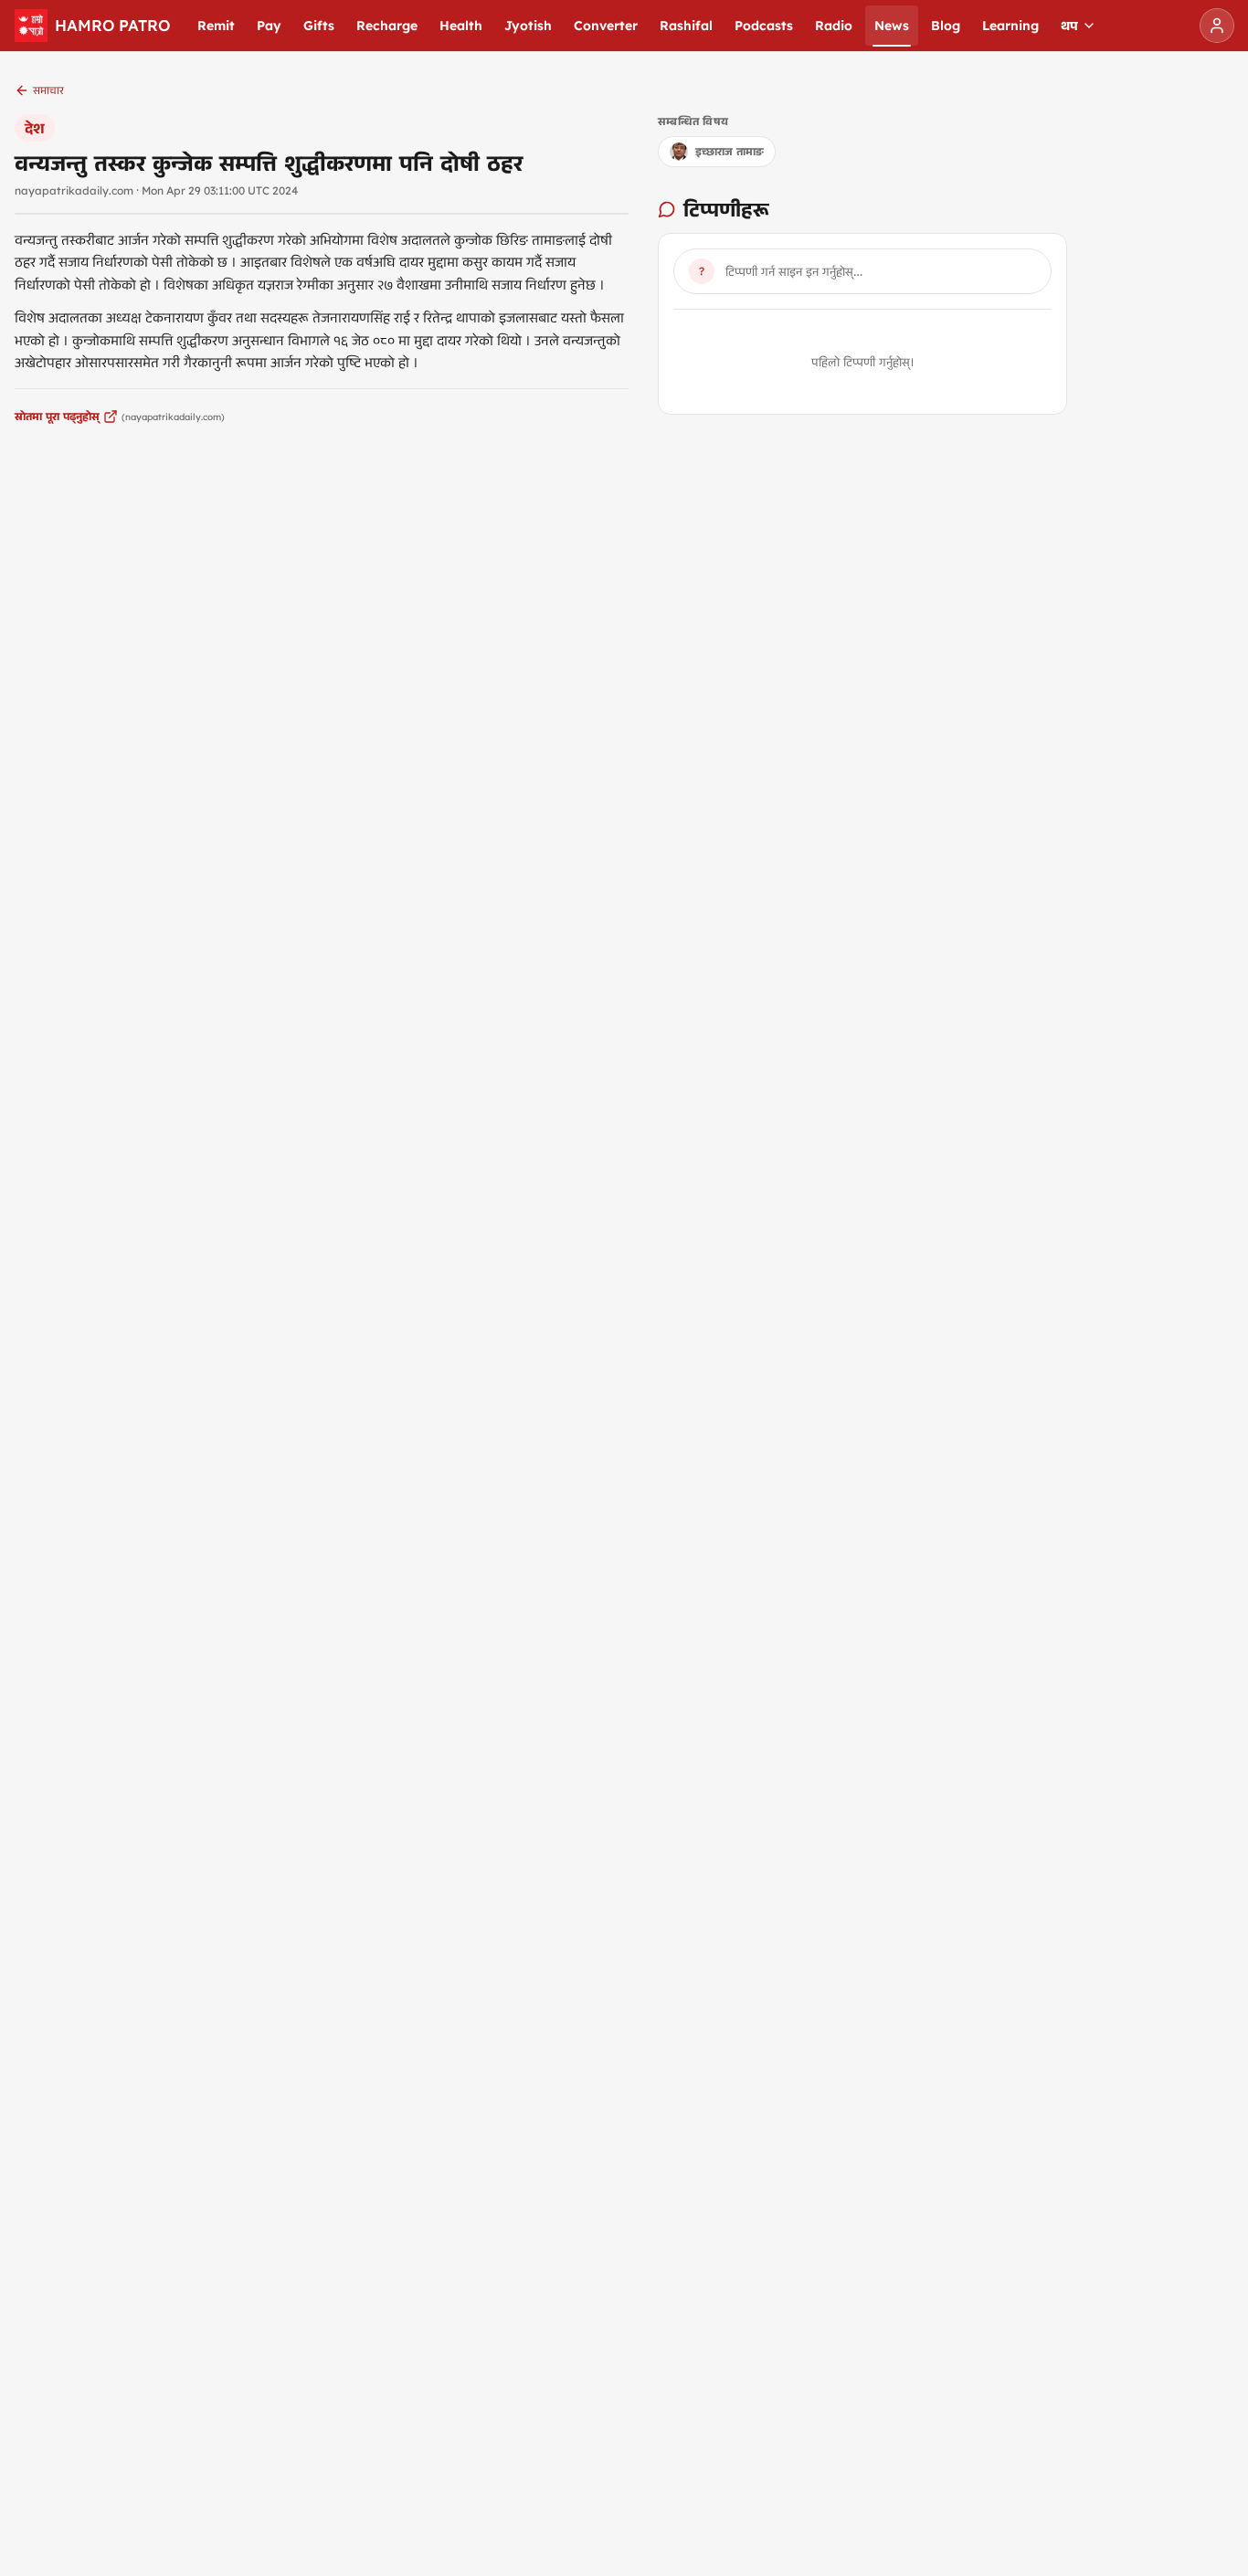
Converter (606, 26)
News (892, 26)
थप (1069, 26)
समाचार (48, 90)
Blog (946, 26)
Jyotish (528, 26)
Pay (269, 26)
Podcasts (764, 26)
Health (461, 26)
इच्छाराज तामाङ (730, 151)
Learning (1010, 26)
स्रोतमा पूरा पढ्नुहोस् (57, 416)
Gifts (319, 26)
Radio (834, 26)
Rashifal (686, 26)
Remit (216, 26)
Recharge (387, 26)
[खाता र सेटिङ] (1217, 26)
